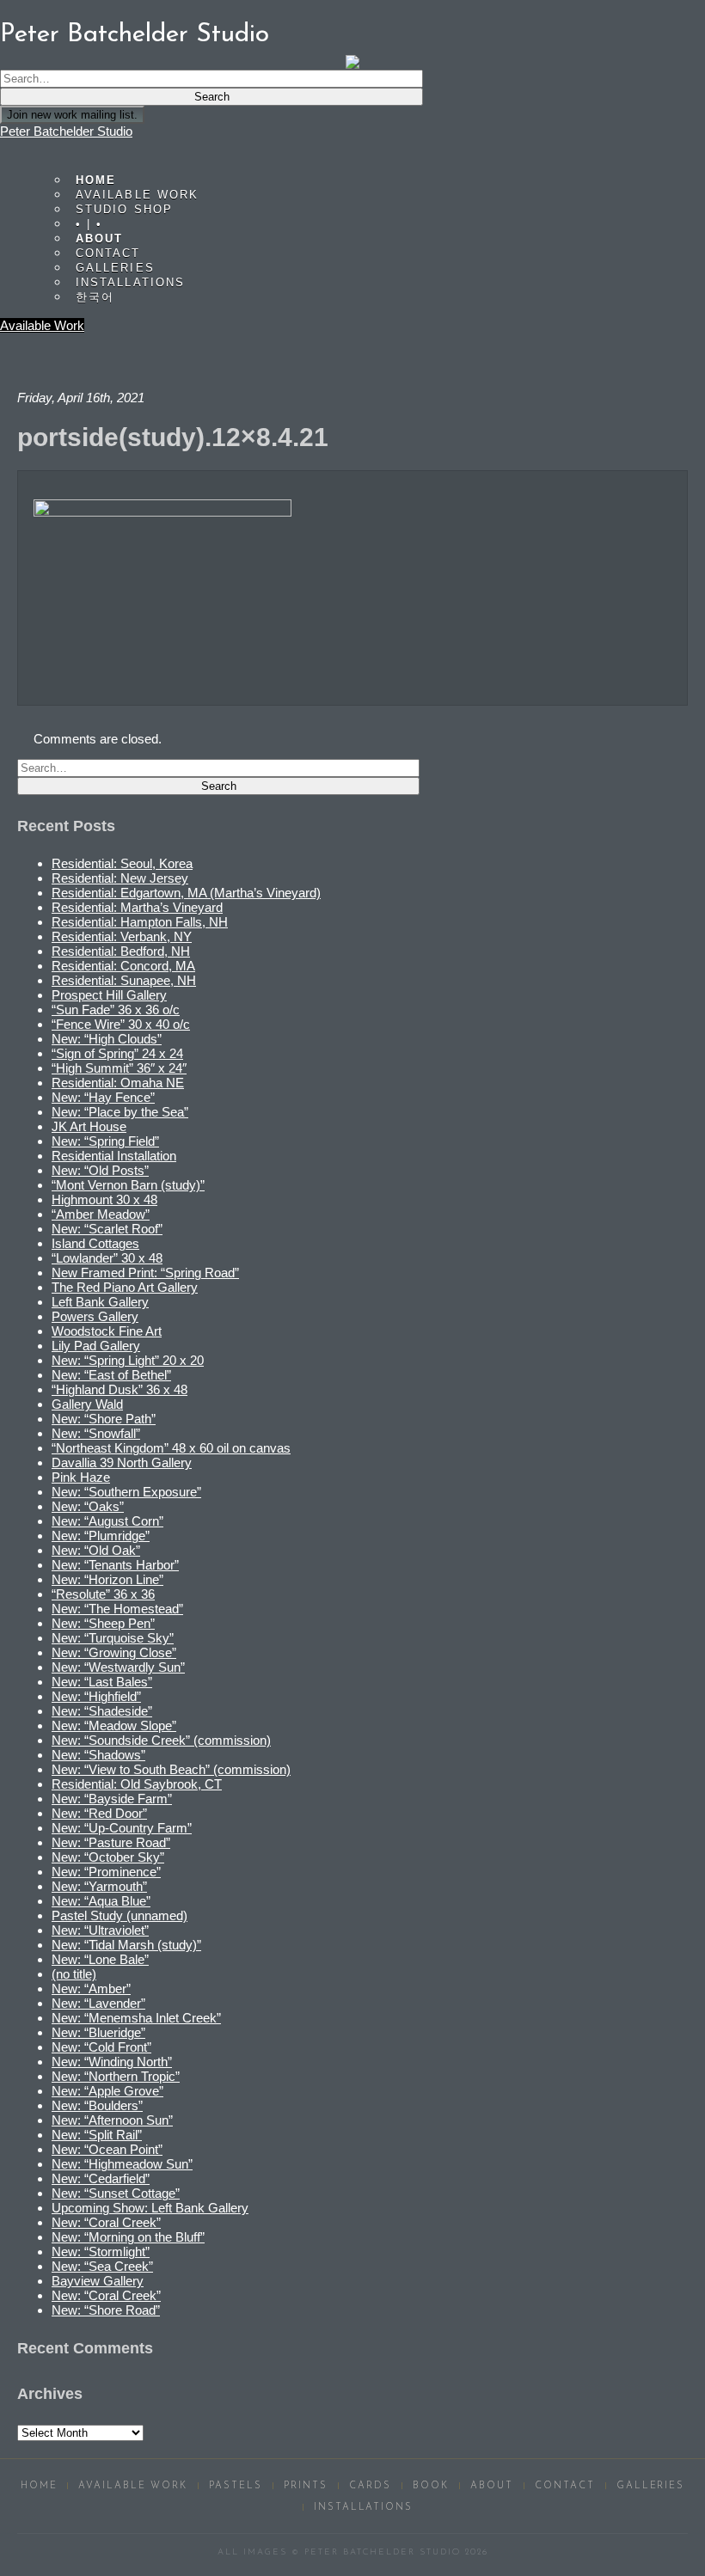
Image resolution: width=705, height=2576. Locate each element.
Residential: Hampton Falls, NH (140, 922)
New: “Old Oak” (96, 1550)
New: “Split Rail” (97, 2135)
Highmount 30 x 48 (104, 1199)
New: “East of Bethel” (111, 1375)
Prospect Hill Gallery (109, 995)
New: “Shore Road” (106, 2310)
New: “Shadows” (98, 1755)
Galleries (651, 2486)
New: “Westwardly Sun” (118, 1667)
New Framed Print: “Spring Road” (145, 1273)
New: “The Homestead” (117, 1609)
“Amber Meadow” (101, 1214)
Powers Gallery (95, 1316)
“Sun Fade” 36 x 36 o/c (116, 1010)
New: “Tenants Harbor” (115, 1565)
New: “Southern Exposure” (126, 1492)
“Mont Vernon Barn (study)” (128, 1185)
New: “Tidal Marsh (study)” (126, 1945)
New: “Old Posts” (100, 1170)
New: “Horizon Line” (107, 1579)
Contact (565, 2486)
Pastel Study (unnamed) (120, 1915)
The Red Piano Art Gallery (125, 1287)
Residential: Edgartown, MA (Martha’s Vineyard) (186, 893)
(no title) (74, 1974)
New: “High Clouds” (107, 1039)
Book (431, 2486)
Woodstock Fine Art (107, 1331)
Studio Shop (124, 209)
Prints (306, 2486)
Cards (370, 2486)
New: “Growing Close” (114, 1652)
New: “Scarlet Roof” (107, 1229)
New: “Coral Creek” (106, 2222)
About (492, 2486)
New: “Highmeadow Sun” (122, 2164)
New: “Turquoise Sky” (113, 1638)
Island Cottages (95, 1243)
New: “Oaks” (88, 1506)
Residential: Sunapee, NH (124, 980)
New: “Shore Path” (104, 1419)
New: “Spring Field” (105, 1141)
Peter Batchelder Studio (66, 131)
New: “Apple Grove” (107, 2091)
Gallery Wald (87, 1404)
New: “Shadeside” (102, 1711)
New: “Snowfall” (96, 1433)
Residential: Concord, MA (123, 966)
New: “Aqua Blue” (101, 1901)
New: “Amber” (91, 1989)
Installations (130, 282)
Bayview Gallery (98, 2281)
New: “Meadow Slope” (114, 1725)
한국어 (95, 297)
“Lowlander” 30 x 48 (107, 1258)
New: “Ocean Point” (107, 2149)
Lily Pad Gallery (96, 1346)
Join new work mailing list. (72, 115)
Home (39, 2486)
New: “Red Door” (99, 1813)
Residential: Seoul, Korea (122, 863)
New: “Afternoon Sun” (112, 2120)
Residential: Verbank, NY (122, 936)
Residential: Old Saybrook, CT (137, 1784)
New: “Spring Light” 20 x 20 (128, 1360)
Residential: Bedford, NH (121, 951)
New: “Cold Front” (101, 2047)
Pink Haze (81, 1477)
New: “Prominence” (106, 1872)
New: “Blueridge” (98, 2032)
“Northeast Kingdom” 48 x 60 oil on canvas (171, 1448)
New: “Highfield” (96, 1696)
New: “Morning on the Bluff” (128, 2237)
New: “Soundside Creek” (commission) (161, 1740)
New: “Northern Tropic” (116, 2076)
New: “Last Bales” (102, 1682)
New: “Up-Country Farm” (122, 1828)
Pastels (236, 2486)
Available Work (42, 325)
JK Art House (89, 1126)
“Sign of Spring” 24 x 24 (117, 1053)
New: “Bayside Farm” (112, 1799)
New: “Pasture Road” (111, 1842)
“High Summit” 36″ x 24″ (119, 1068)
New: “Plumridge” (101, 1536)
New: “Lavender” (98, 2003)
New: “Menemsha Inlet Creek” (136, 2018)
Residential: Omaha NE (118, 1083)
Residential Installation (114, 1156)
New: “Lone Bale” (100, 1959)
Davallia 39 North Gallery (122, 1462)
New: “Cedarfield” (101, 2178)
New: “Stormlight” (101, 2252)
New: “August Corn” (107, 1521)
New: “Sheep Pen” (103, 1623)
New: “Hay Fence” (103, 1097)
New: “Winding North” (112, 2062)
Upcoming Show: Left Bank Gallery (150, 2208)
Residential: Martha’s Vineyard (137, 907)
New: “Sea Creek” (102, 2266)
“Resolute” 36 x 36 (103, 1594)
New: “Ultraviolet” (100, 1930)
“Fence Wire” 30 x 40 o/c (121, 1024)
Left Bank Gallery (100, 1302)
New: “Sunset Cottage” (116, 2193)
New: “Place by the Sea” (120, 1112)
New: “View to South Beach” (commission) (171, 1769)
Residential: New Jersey (120, 878)
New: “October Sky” (108, 1857)
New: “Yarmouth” (99, 1886)
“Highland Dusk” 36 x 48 (120, 1389)
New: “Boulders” (97, 2105)
